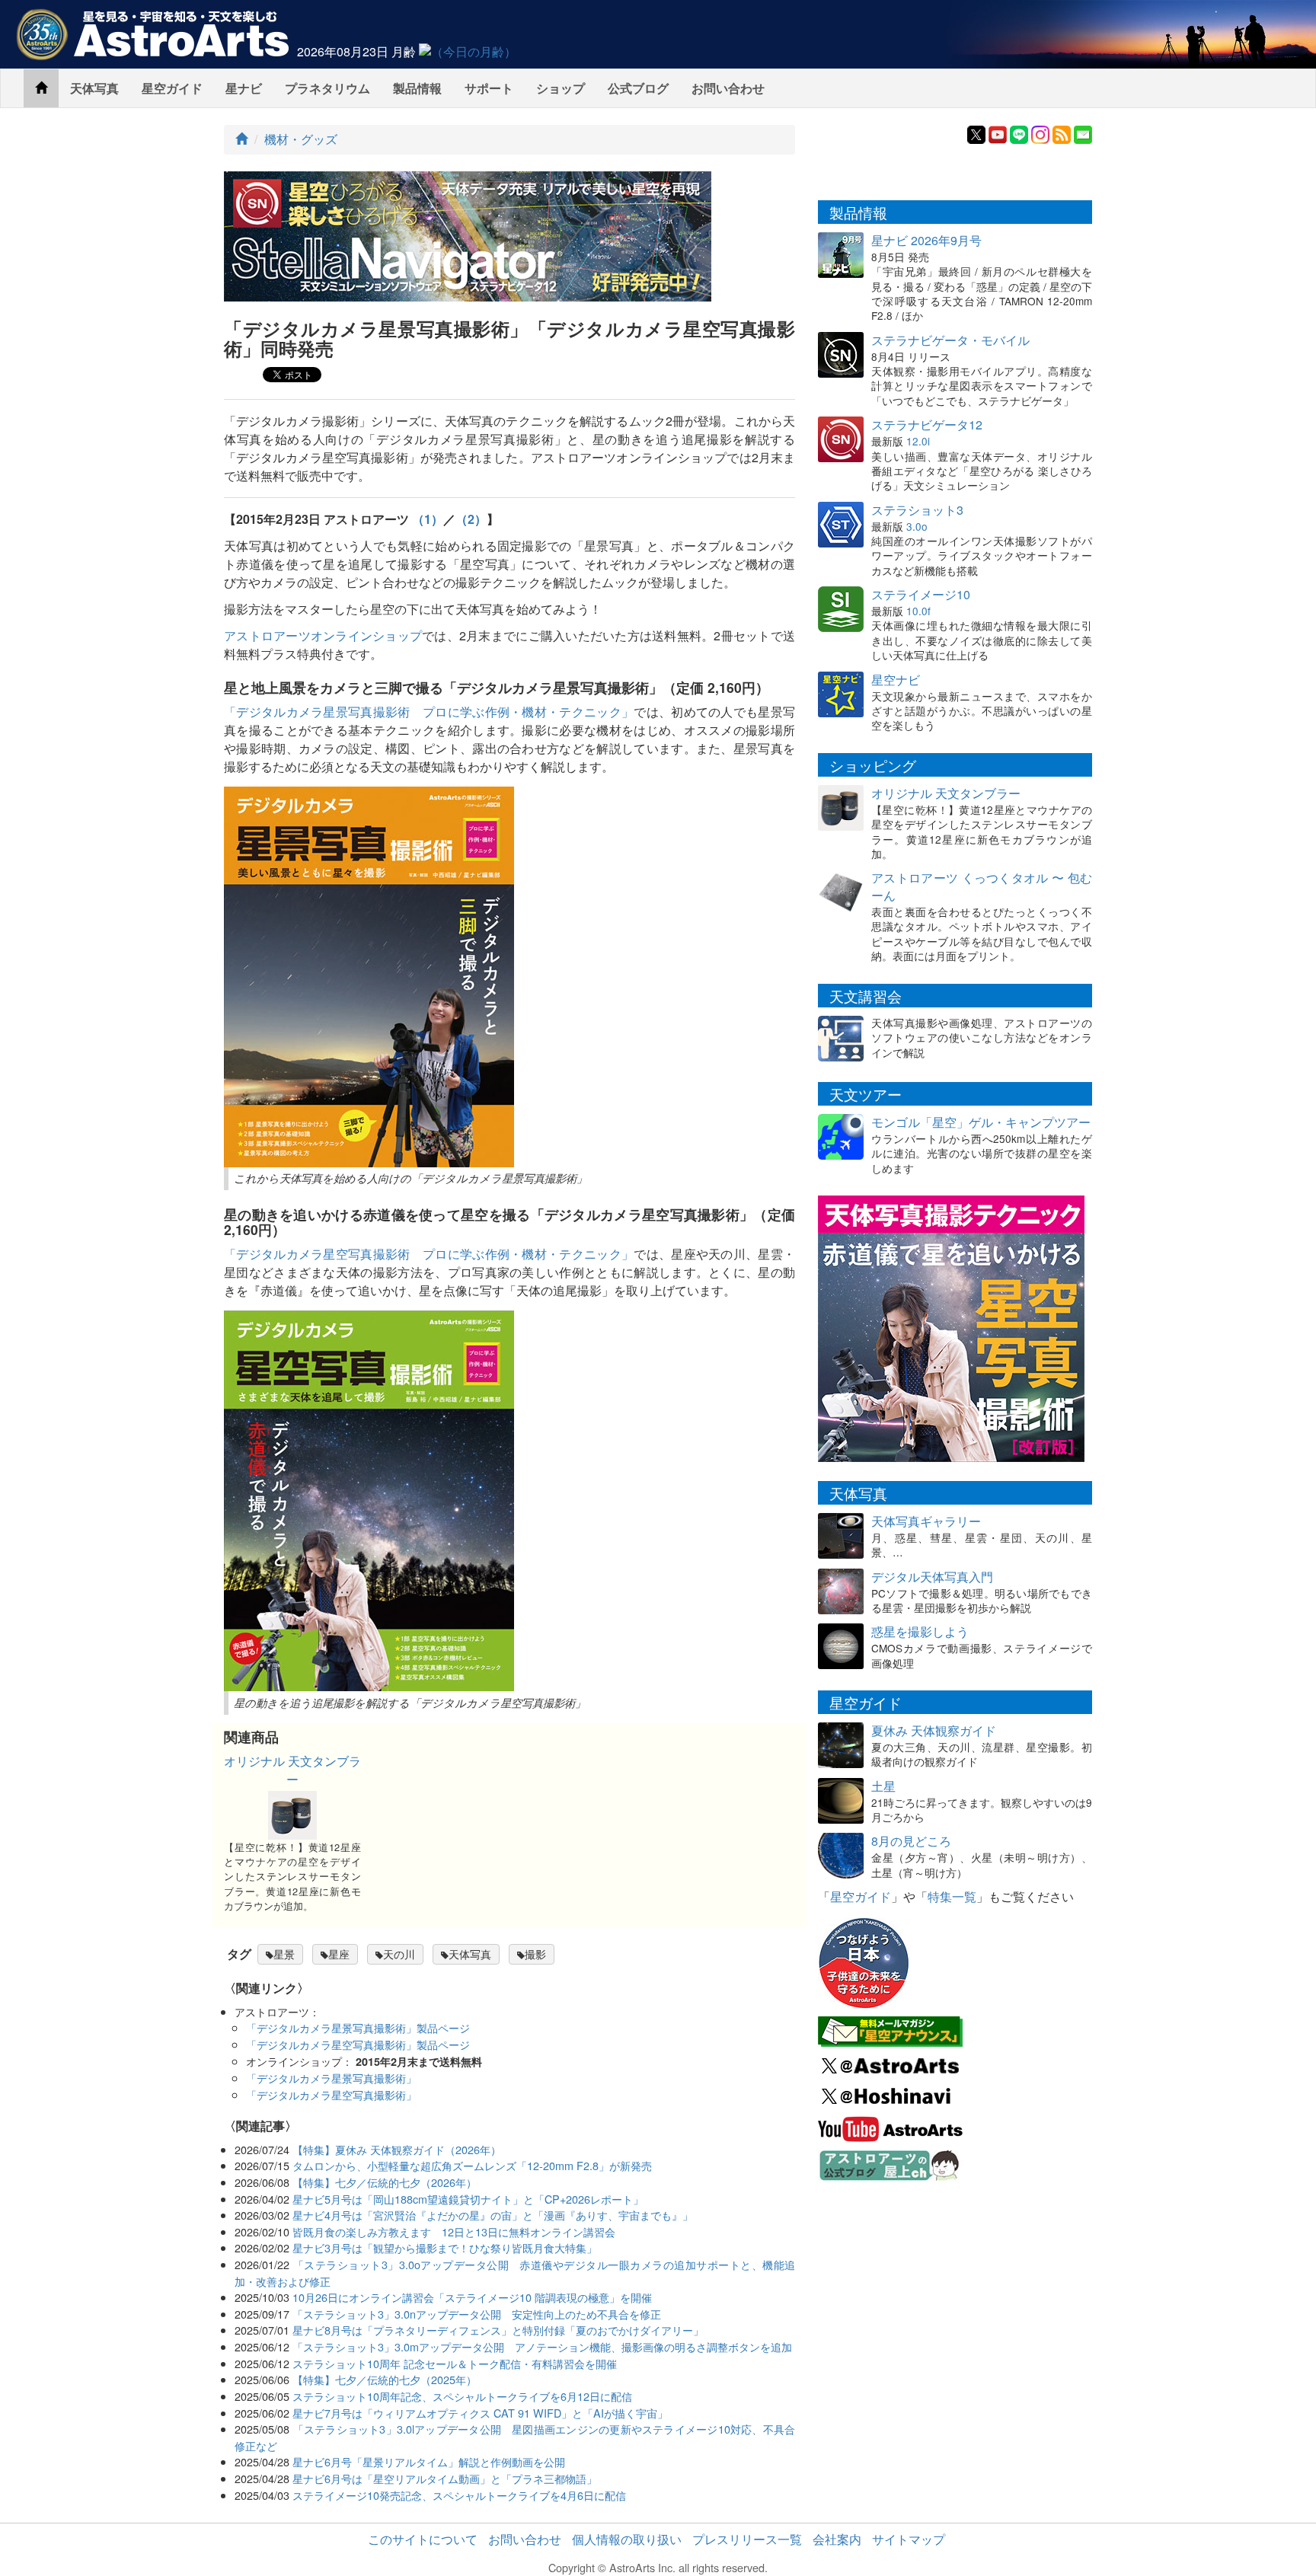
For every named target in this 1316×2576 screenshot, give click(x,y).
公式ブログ (638, 88)
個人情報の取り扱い (627, 2539)
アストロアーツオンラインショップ (323, 635)
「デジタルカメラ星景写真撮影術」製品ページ (358, 2027)
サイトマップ (909, 2539)
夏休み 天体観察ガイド (934, 1730)
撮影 (535, 1954)
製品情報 (417, 88)
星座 (339, 1954)
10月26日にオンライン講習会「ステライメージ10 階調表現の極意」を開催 (472, 2297)
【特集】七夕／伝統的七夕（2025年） (385, 2379)
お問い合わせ (728, 88)
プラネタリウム (327, 88)
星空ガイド (172, 88)
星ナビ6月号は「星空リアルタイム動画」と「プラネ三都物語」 (445, 2478)
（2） (471, 519)
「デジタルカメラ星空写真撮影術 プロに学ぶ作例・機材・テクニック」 (429, 1254)
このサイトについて (423, 2539)
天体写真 (94, 88)
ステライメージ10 (921, 594)
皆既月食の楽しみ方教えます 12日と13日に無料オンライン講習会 (454, 2231)
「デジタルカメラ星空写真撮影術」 (331, 2094)
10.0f (918, 611)
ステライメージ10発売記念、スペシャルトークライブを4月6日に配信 (459, 2495)
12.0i (918, 441)
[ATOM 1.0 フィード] (1062, 133)
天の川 (399, 1954)
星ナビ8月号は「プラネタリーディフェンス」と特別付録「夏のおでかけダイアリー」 (498, 2330)
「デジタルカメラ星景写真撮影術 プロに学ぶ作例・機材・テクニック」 (429, 712)
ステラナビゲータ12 (927, 425)
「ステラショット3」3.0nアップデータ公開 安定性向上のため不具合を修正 (477, 2314)
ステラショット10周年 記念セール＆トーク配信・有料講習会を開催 (455, 2363)
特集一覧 (952, 1896)
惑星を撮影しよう (920, 1631)
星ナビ (244, 88)
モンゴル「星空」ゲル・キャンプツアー (981, 1122)
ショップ (561, 88)
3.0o (917, 526)
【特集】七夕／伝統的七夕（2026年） (385, 2182)
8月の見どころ (911, 1841)
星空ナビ (896, 680)
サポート (489, 88)
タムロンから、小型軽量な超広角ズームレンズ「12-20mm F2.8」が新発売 (472, 2165)
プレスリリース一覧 (747, 2539)
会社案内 (837, 2539)
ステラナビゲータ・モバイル (950, 340)
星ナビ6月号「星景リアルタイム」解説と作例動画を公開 (429, 2461)
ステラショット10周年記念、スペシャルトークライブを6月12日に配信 (462, 2396)
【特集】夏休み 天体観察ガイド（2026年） (397, 2149)
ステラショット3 (917, 510)
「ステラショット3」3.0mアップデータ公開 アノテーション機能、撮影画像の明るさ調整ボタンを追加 (542, 2346)
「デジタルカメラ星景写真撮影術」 (331, 2078)
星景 (284, 1954)
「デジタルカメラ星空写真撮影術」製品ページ (358, 2044)
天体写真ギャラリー (926, 1521)
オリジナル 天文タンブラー (292, 1770)
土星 (883, 1786)
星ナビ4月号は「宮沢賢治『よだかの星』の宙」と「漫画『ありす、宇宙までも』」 (493, 2215)
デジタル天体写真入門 (932, 1577)
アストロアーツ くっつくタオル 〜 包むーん (982, 886)
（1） (428, 519)
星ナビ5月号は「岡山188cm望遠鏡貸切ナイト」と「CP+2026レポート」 (468, 2199)
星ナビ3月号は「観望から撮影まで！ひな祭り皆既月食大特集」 (445, 2247)
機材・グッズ (301, 139)
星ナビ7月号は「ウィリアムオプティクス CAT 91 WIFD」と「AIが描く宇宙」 (480, 2413)
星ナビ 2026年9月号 (926, 240)
